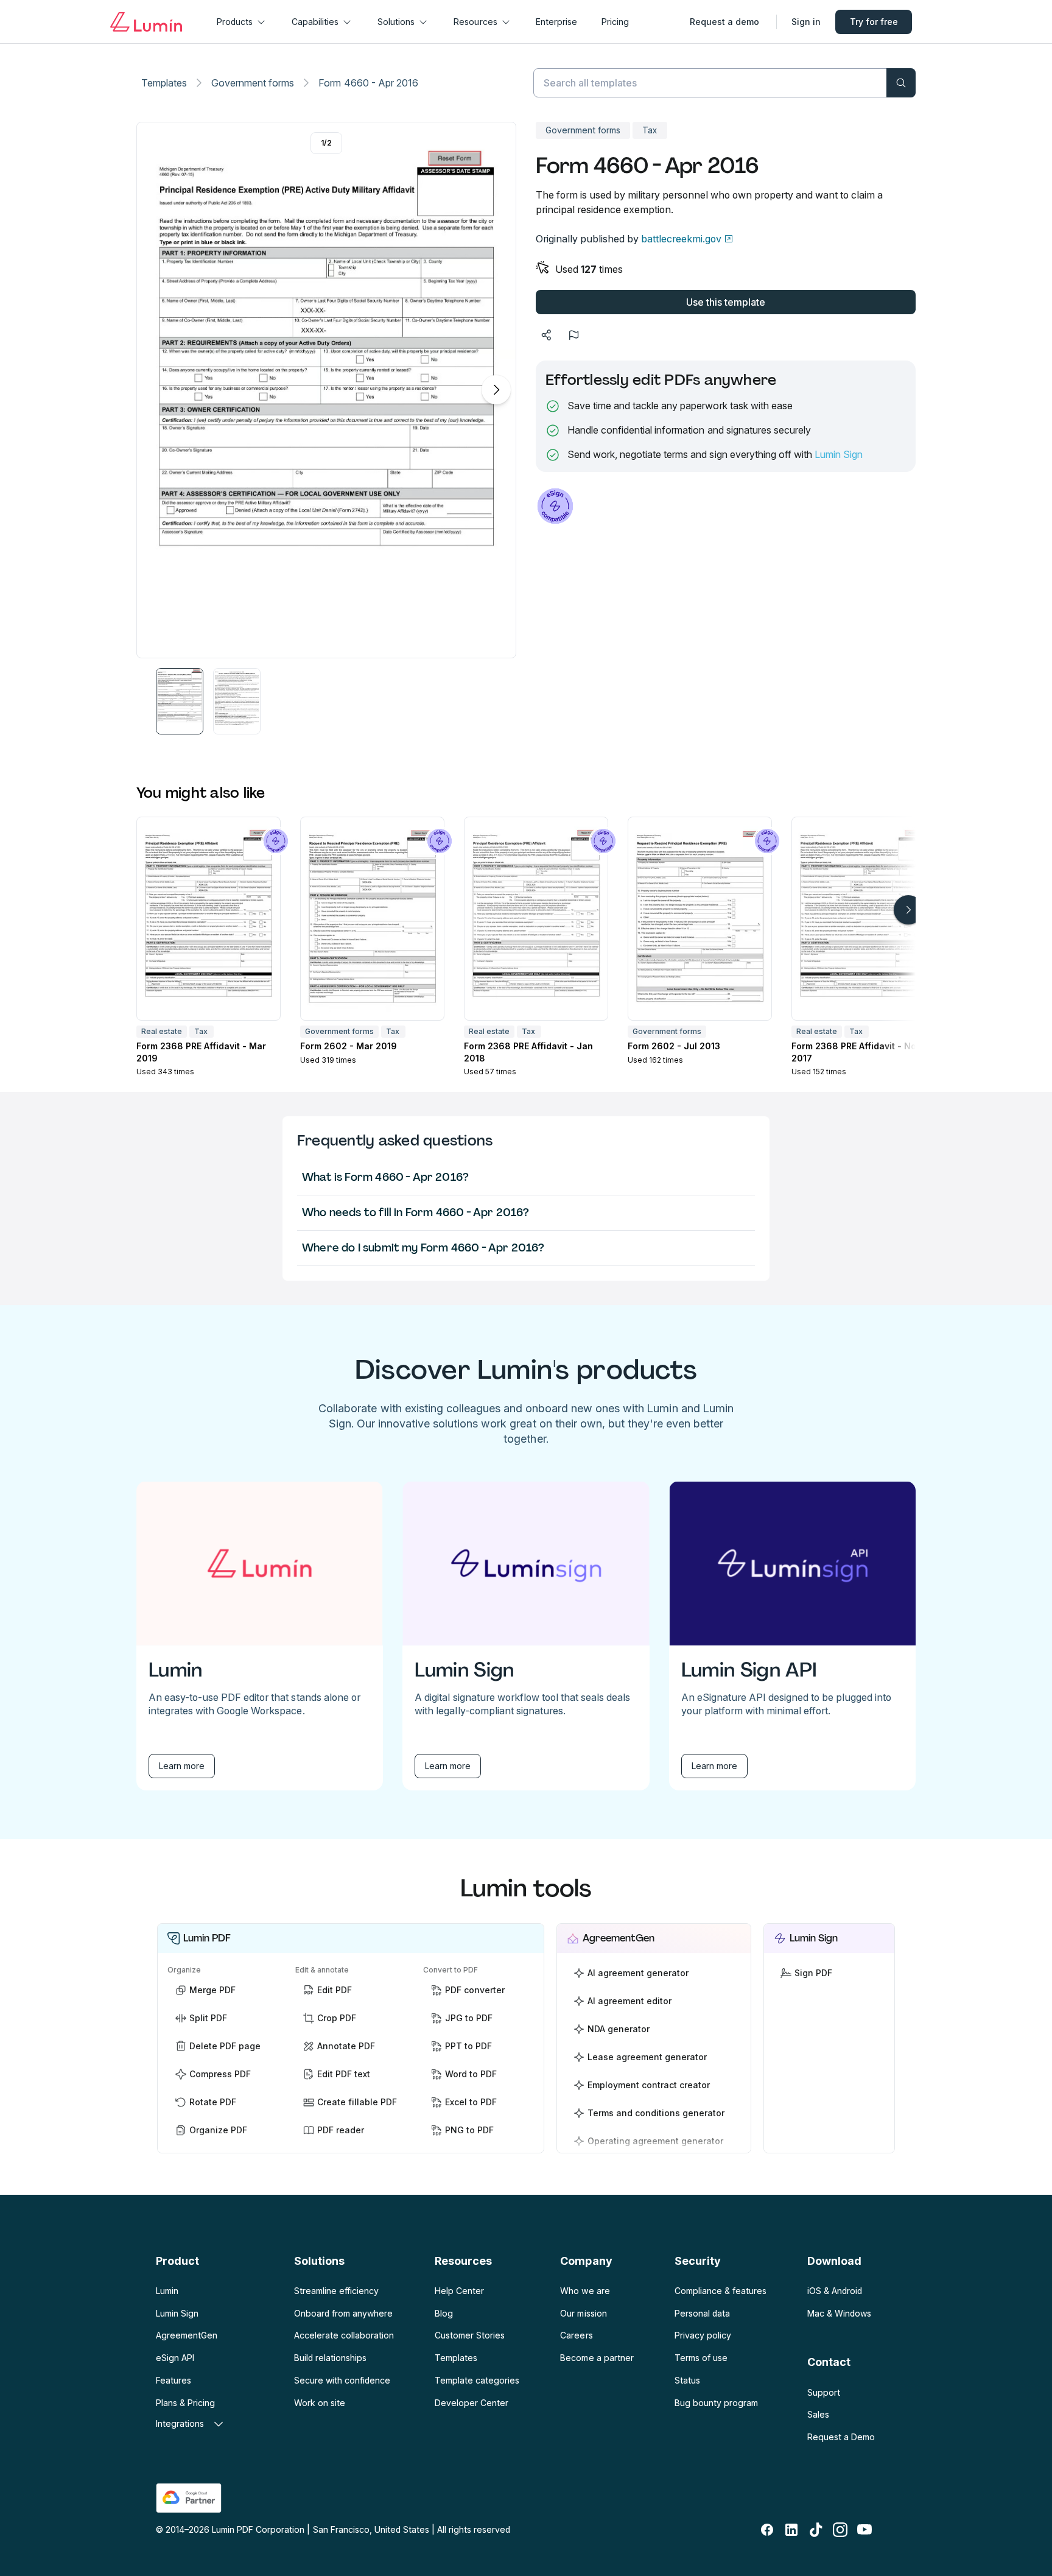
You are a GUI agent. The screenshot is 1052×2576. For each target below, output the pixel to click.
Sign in (806, 22)
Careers (576, 2335)
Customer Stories (470, 2335)
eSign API (175, 2358)
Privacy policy (703, 2335)
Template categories (477, 2380)
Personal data (702, 2313)
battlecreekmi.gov (681, 239)
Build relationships (330, 2358)
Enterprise (556, 22)
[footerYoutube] (864, 2530)
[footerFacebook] (767, 2530)
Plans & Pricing (185, 2403)
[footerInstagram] (840, 2530)
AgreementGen (187, 2335)
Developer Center (472, 2403)
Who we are (585, 2291)
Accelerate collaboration (344, 2335)
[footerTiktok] (816, 2530)
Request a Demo (841, 2437)
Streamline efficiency (336, 2291)
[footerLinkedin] (791, 2530)
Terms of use (701, 2358)
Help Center (459, 2291)
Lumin (167, 2291)
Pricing (615, 22)
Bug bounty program (716, 2403)
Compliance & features (721, 2291)
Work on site (320, 2403)
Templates (164, 83)
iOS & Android (835, 2291)
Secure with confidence (342, 2380)
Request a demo (724, 22)
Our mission (583, 2313)
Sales (818, 2414)
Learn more (182, 1766)
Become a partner (597, 2358)
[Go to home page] (146, 22)
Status (687, 2380)
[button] (180, 701)
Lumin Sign (839, 454)
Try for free (874, 22)
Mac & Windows (839, 2313)
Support (824, 2392)
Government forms (253, 83)
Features (174, 2380)
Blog (444, 2313)
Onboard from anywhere (343, 2313)
